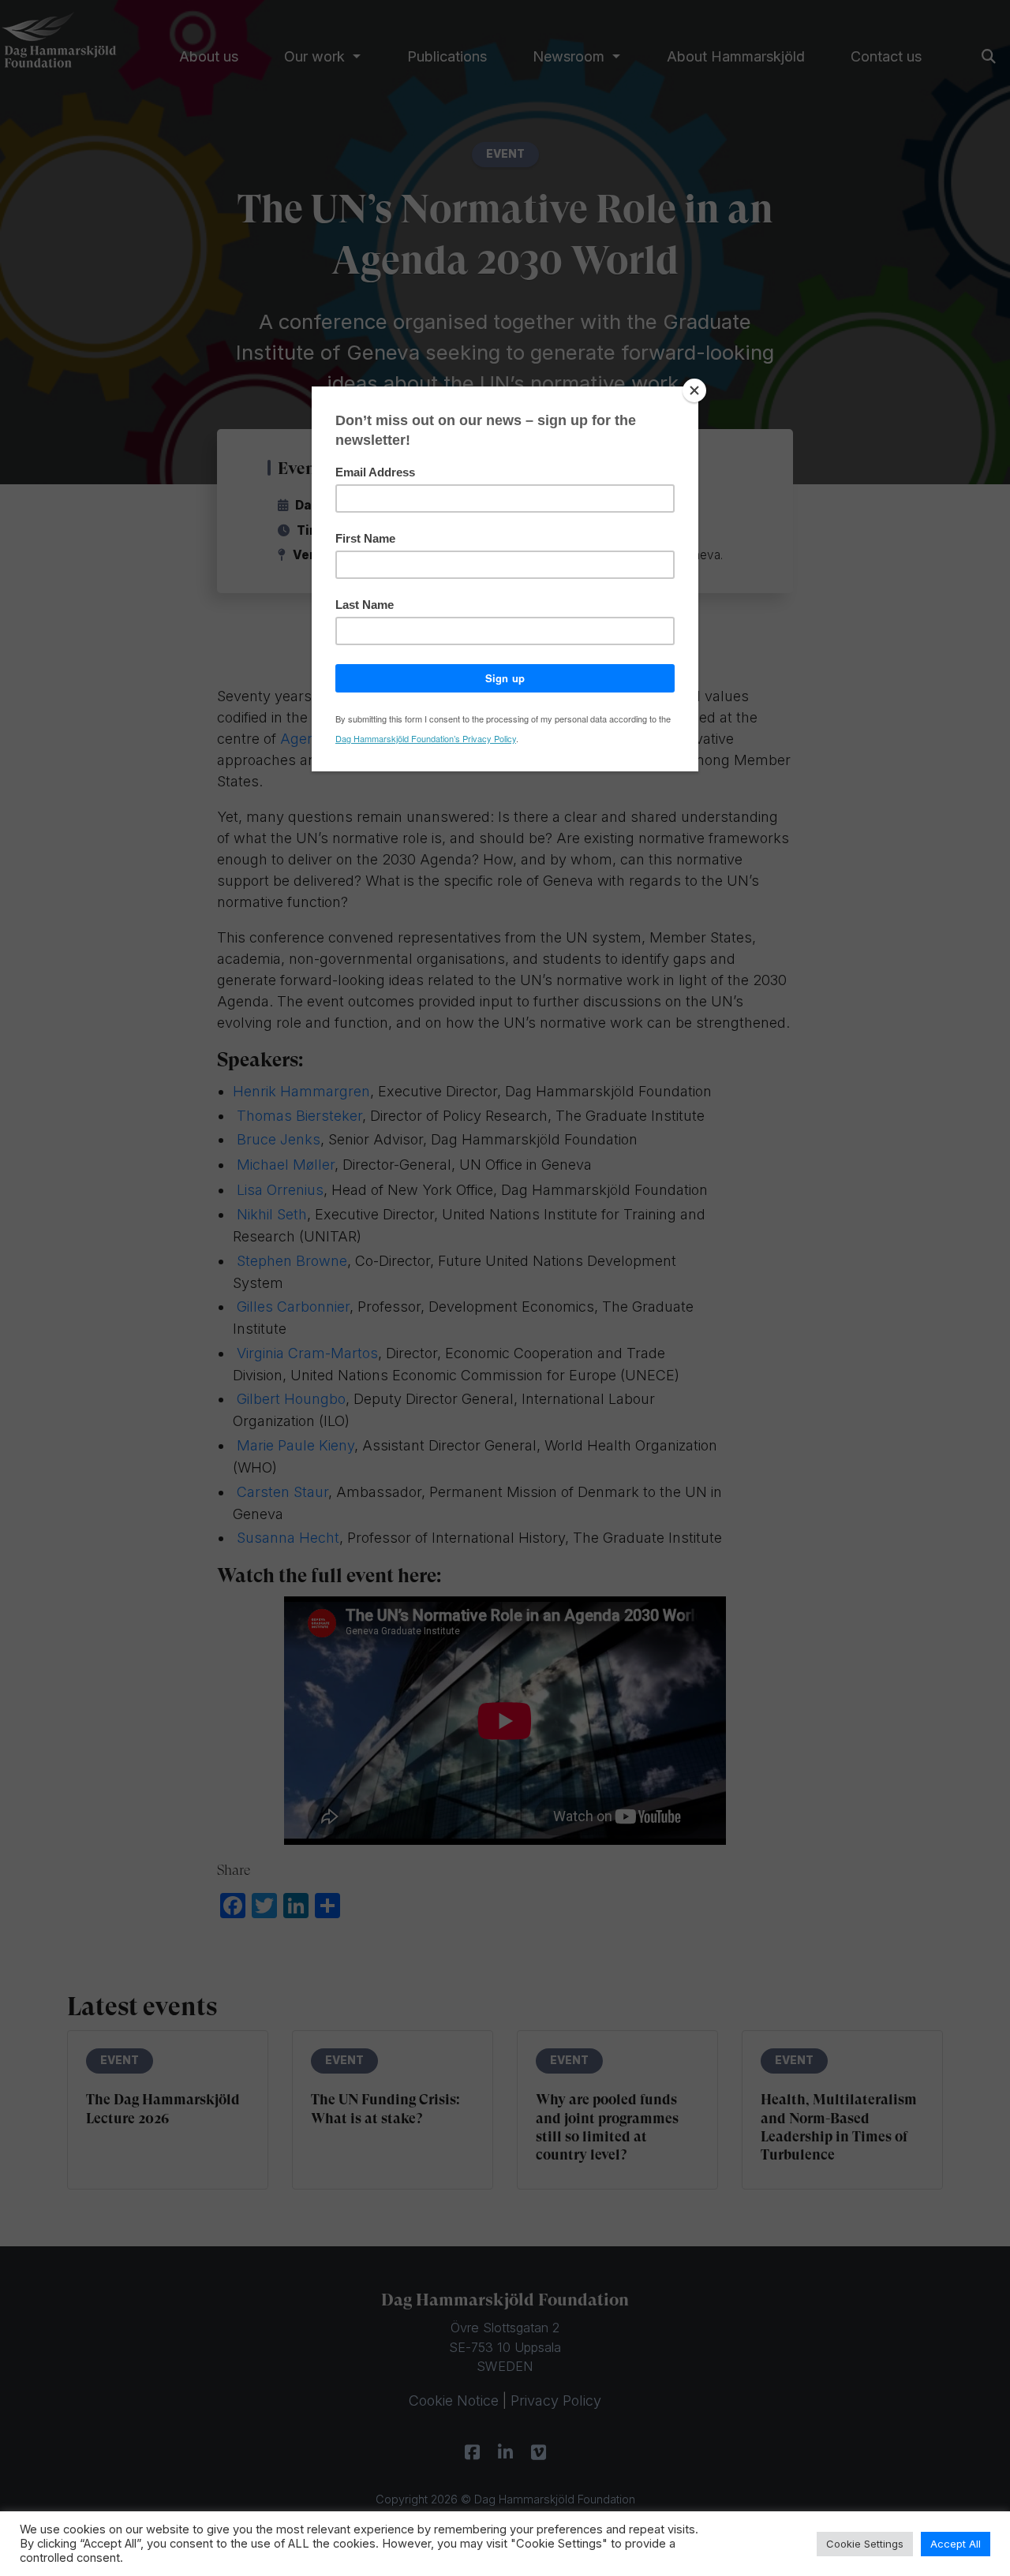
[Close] (694, 390)
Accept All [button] (956, 2544)
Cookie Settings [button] (865, 2544)
